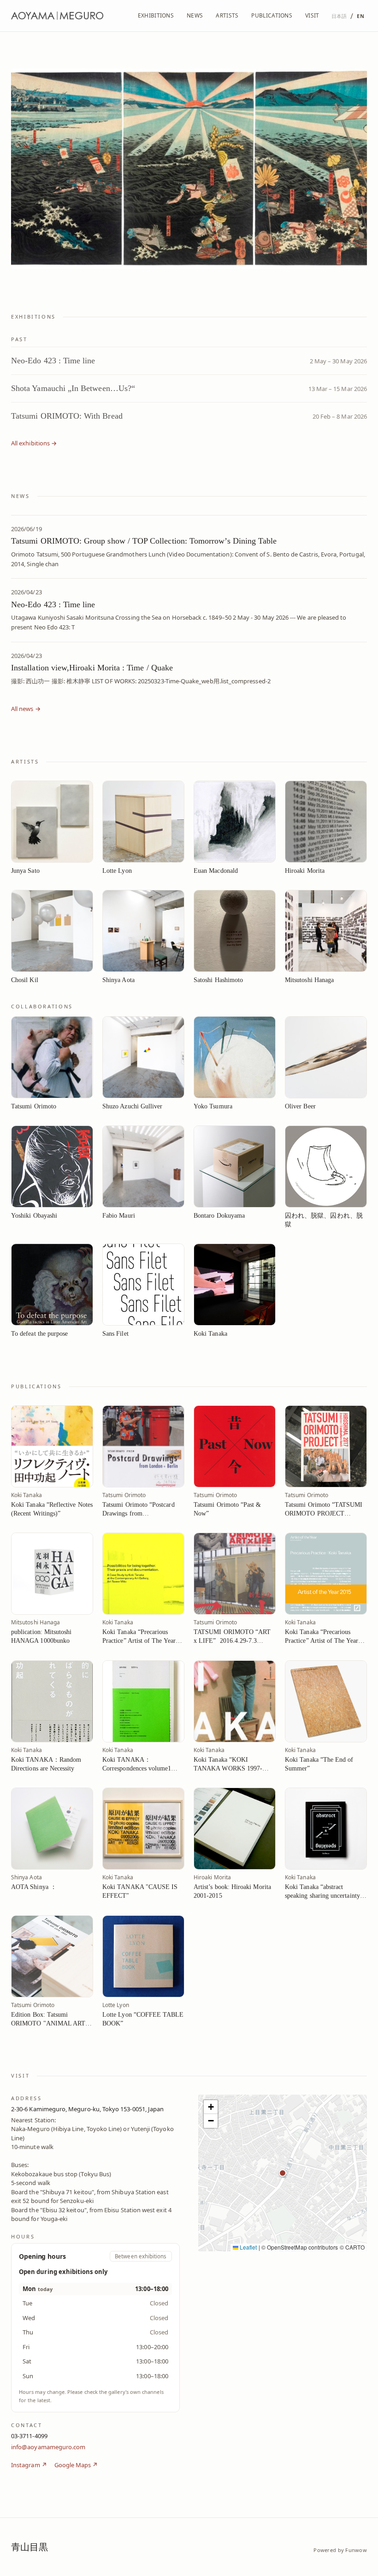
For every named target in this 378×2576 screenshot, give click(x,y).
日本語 (339, 16)
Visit (312, 15)
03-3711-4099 (29, 2436)
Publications (272, 15)
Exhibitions (156, 15)
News (195, 15)
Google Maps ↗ (76, 2465)
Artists (227, 15)
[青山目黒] (57, 16)
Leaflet (248, 2247)
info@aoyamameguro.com (48, 2446)
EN (360, 16)
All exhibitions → (34, 443)
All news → (26, 709)
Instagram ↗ (29, 2465)
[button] (283, 2173)
